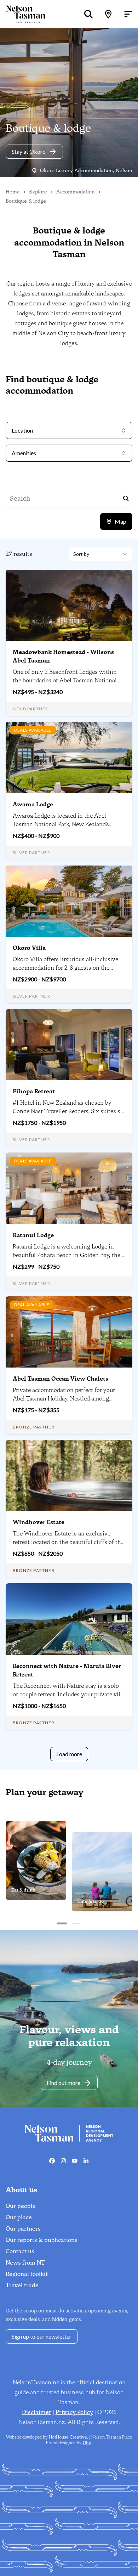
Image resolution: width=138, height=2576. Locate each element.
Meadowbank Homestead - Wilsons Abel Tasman (63, 656)
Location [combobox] (22, 430)
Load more (69, 1754)
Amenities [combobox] (24, 453)
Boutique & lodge (26, 201)
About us (21, 2190)
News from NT (25, 2263)
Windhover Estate (39, 1522)
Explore (38, 192)
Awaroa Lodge (33, 804)
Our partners (23, 2229)
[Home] (23, 14)
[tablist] (116, 522)
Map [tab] (120, 521)
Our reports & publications (42, 2240)
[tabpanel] (69, 1154)
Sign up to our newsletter (42, 2336)
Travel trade (22, 2285)
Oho (87, 2443)
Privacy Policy (74, 2412)
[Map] (108, 14)
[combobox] (100, 554)
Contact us (20, 2251)
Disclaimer (37, 2412)
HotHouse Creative (68, 2437)
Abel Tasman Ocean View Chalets (61, 1379)
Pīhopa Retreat (34, 1091)
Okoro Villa (29, 948)
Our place (19, 2217)
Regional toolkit (27, 2274)
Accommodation (76, 192)
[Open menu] (128, 14)
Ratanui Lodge (33, 1235)
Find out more (64, 2083)
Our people (21, 2206)
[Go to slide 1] (62, 1923)
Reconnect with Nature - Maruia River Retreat (67, 1670)
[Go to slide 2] (76, 1923)
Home (13, 192)
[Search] (88, 14)
